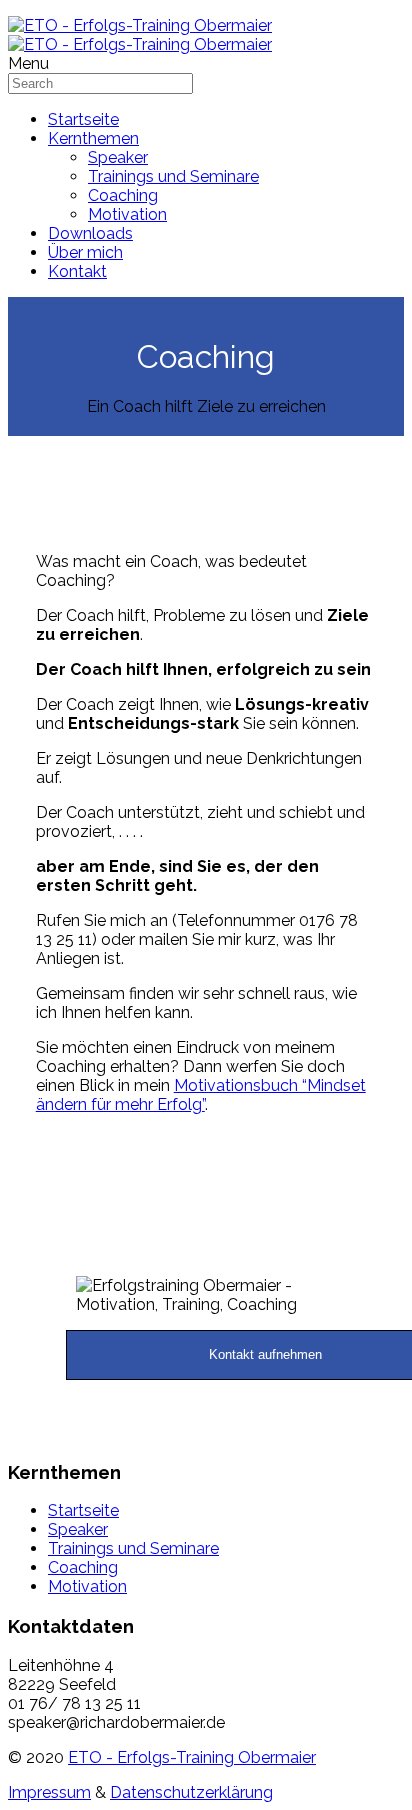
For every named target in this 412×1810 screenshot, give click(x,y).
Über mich (85, 252)
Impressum (49, 1792)
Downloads (90, 233)
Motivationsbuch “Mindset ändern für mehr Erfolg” (201, 1095)
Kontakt (77, 271)
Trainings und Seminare (173, 176)
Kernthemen (93, 138)
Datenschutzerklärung (191, 1792)
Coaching (123, 195)
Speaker (118, 157)
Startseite (83, 119)
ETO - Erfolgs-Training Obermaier (192, 1757)
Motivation (127, 214)
